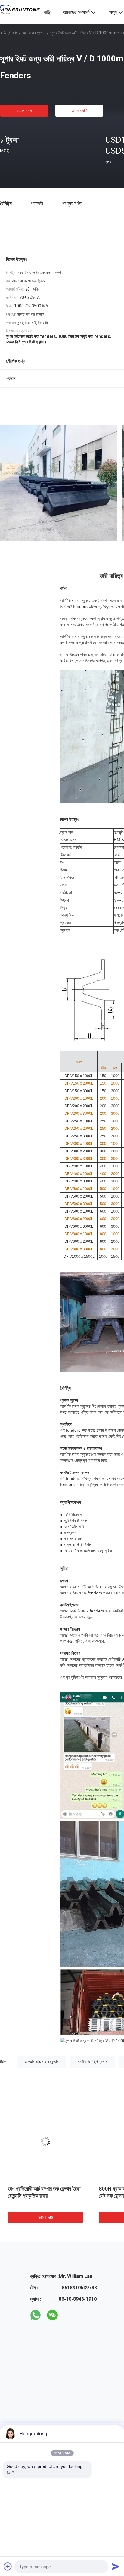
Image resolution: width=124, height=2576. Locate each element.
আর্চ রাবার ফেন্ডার (34, 33)
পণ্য (15, 33)
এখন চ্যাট (79, 111)
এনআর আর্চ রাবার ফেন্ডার (42, 2062)
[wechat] (52, 2315)
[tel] (69, 2315)
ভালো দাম (24, 111)
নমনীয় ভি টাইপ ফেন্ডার (93, 2062)
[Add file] (8, 2566)
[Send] (116, 2566)
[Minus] (116, 2434)
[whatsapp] (36, 2315)
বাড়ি (3, 33)
